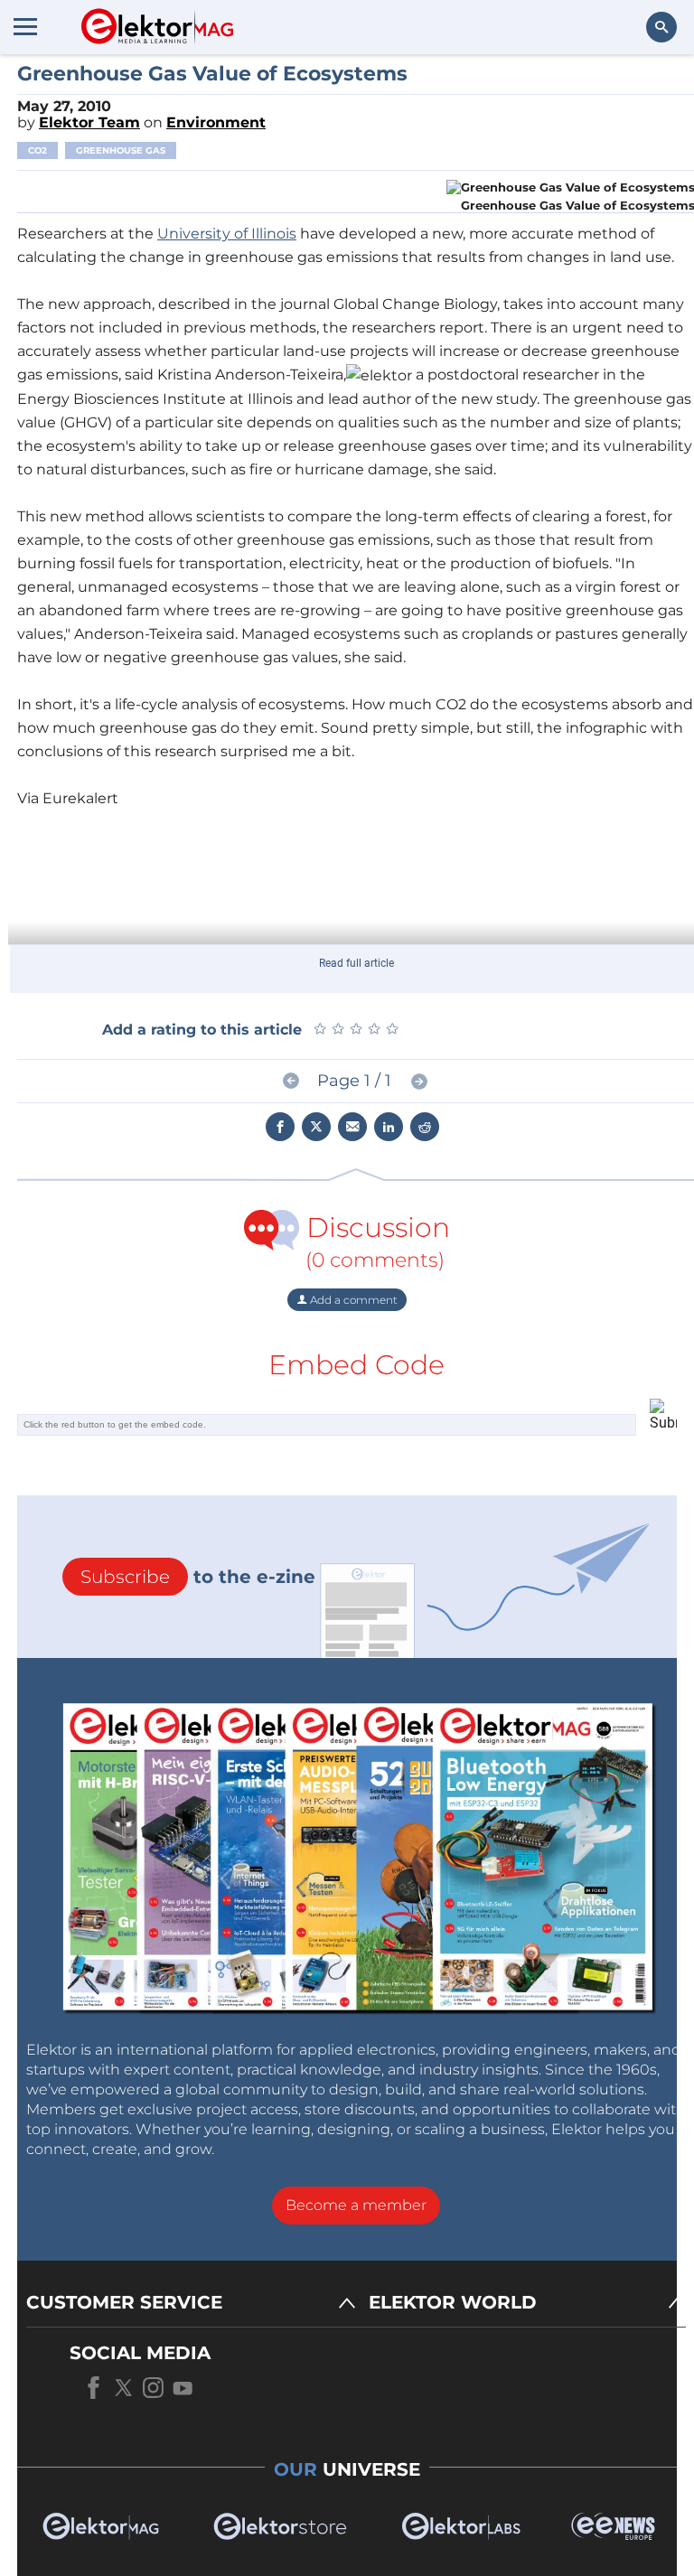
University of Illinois (227, 234)
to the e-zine (198, 1577)
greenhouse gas (121, 150)
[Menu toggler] (25, 26)
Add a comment (352, 1300)
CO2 (38, 150)
